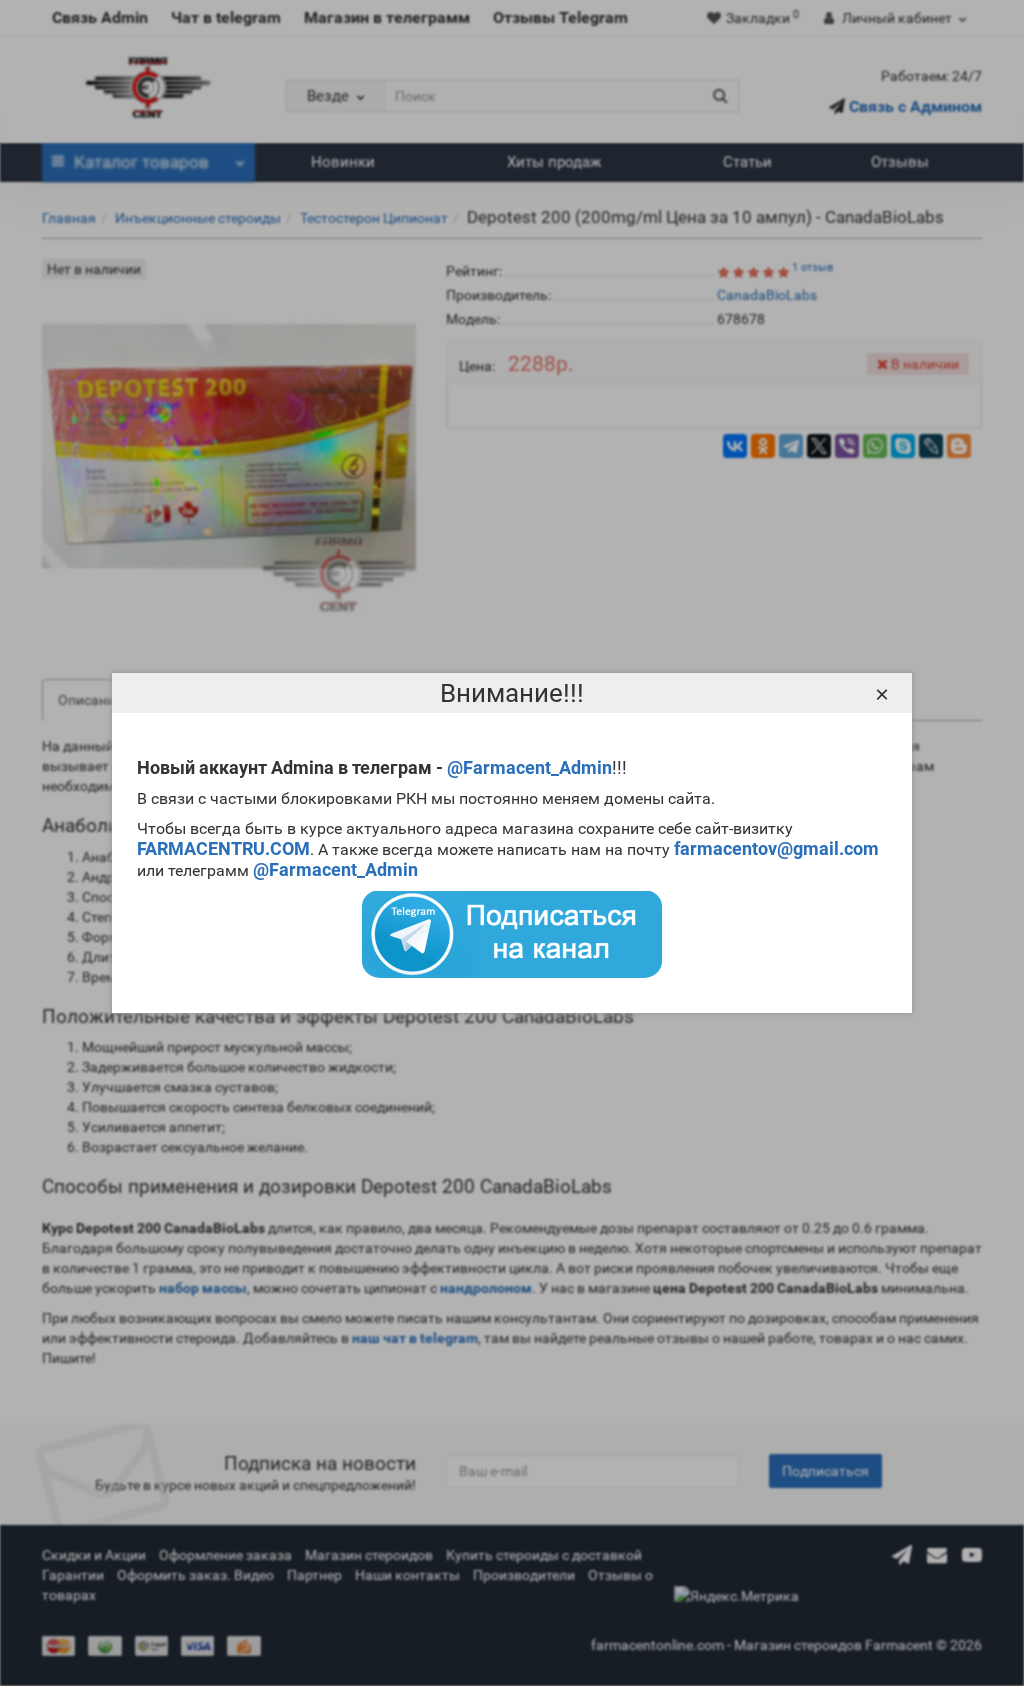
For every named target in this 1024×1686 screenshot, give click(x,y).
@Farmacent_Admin (529, 767)
